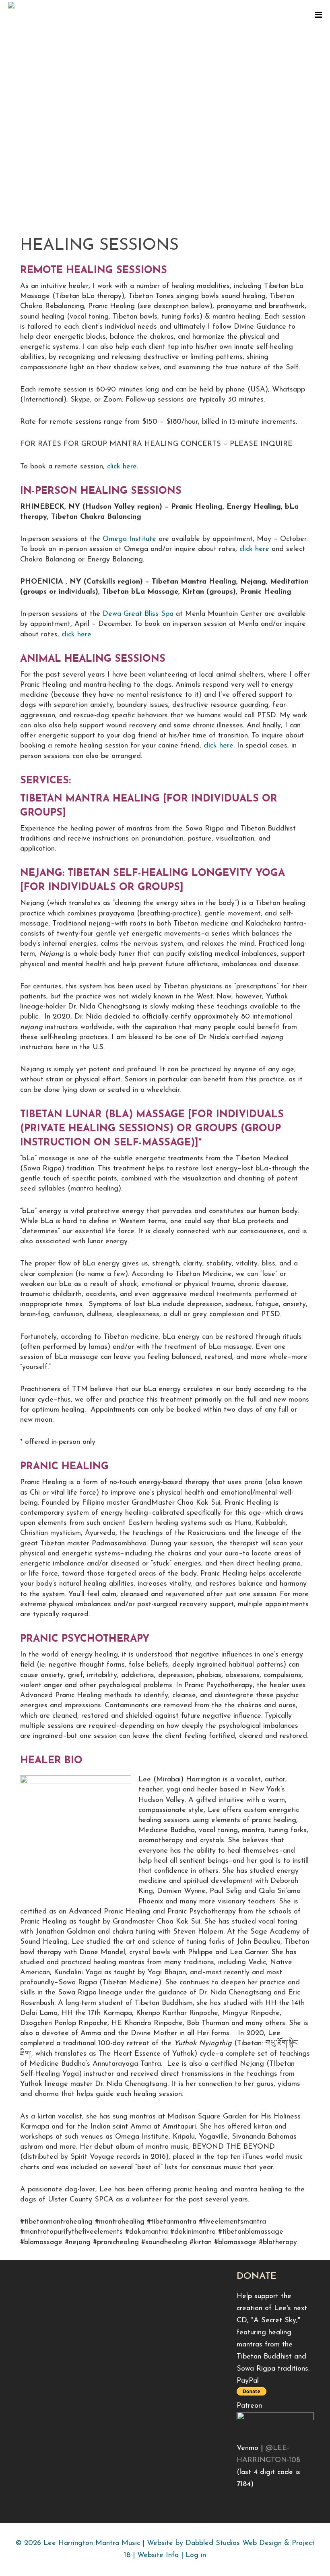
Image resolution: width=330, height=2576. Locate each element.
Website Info (158, 2555)
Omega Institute (129, 539)
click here (122, 467)
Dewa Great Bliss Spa (138, 614)
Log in (196, 2555)
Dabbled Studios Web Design (234, 2543)
